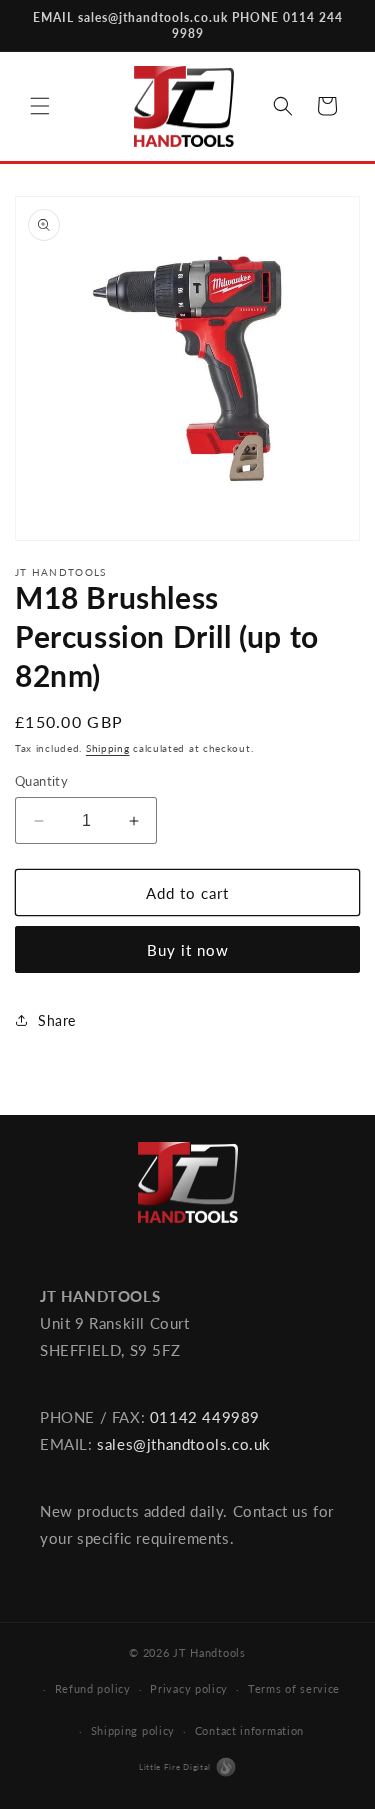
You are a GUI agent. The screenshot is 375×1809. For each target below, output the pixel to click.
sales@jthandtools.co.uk (184, 1444)
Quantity (41, 781)
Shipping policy (133, 1730)
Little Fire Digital (175, 1767)
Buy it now (188, 950)
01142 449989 (205, 1417)
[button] (40, 106)
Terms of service (294, 1688)
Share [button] (57, 1020)
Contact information (249, 1730)
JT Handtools (209, 1652)
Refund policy (93, 1688)
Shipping (108, 748)
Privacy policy (189, 1688)
